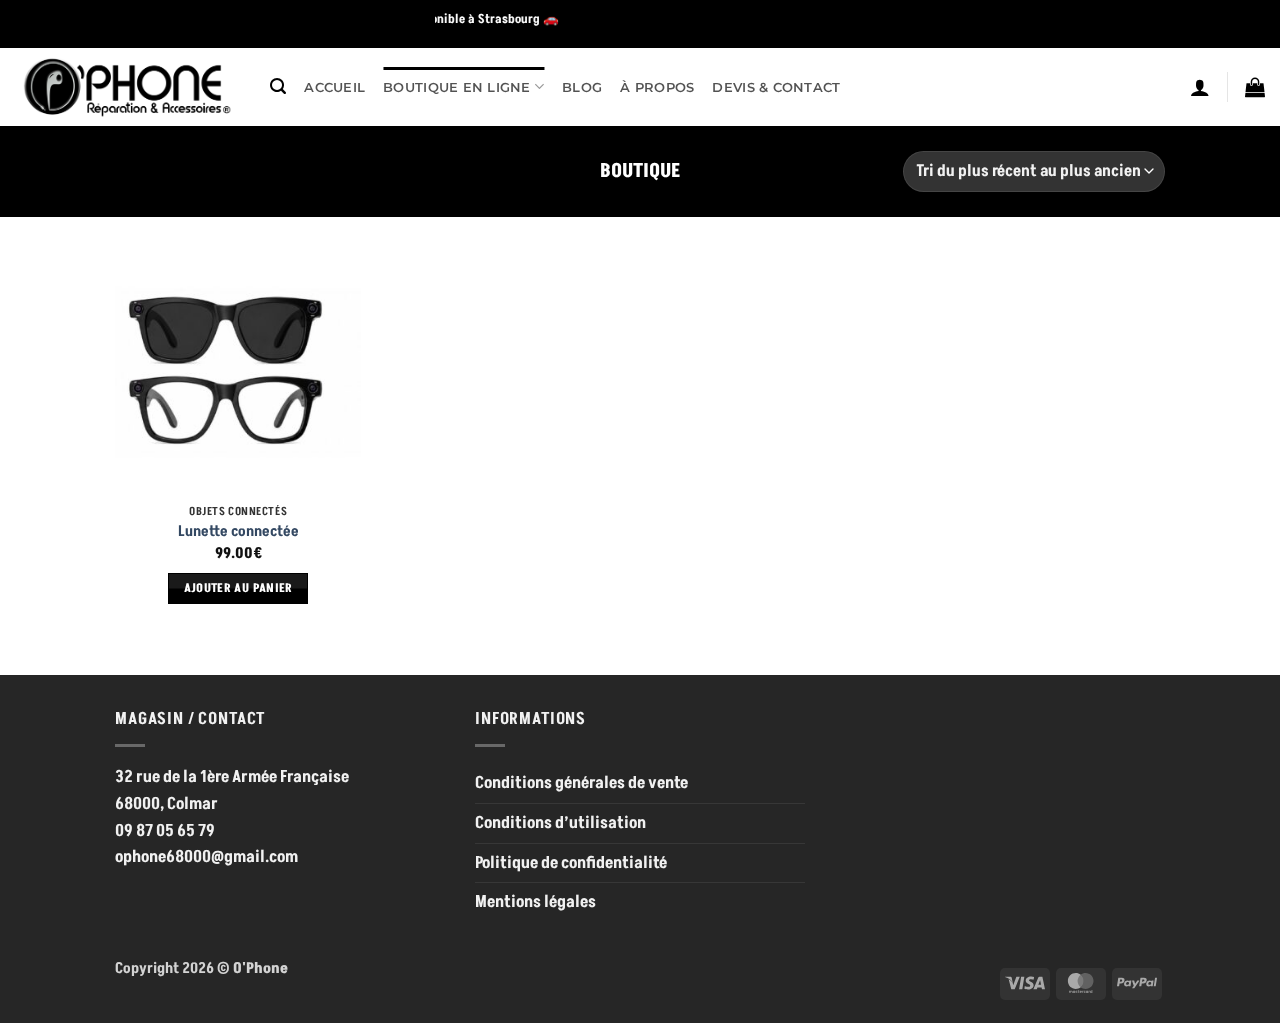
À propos (657, 87)
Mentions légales (535, 902)
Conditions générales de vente (581, 783)
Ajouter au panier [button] (238, 588)
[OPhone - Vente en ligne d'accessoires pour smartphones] (127, 86)
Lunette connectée (238, 532)
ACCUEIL (334, 87)
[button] (1200, 87)
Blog (582, 87)
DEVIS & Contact (776, 87)
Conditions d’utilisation (560, 823)
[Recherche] (278, 86)
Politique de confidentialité (571, 863)
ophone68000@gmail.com (206, 857)
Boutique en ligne (457, 87)
